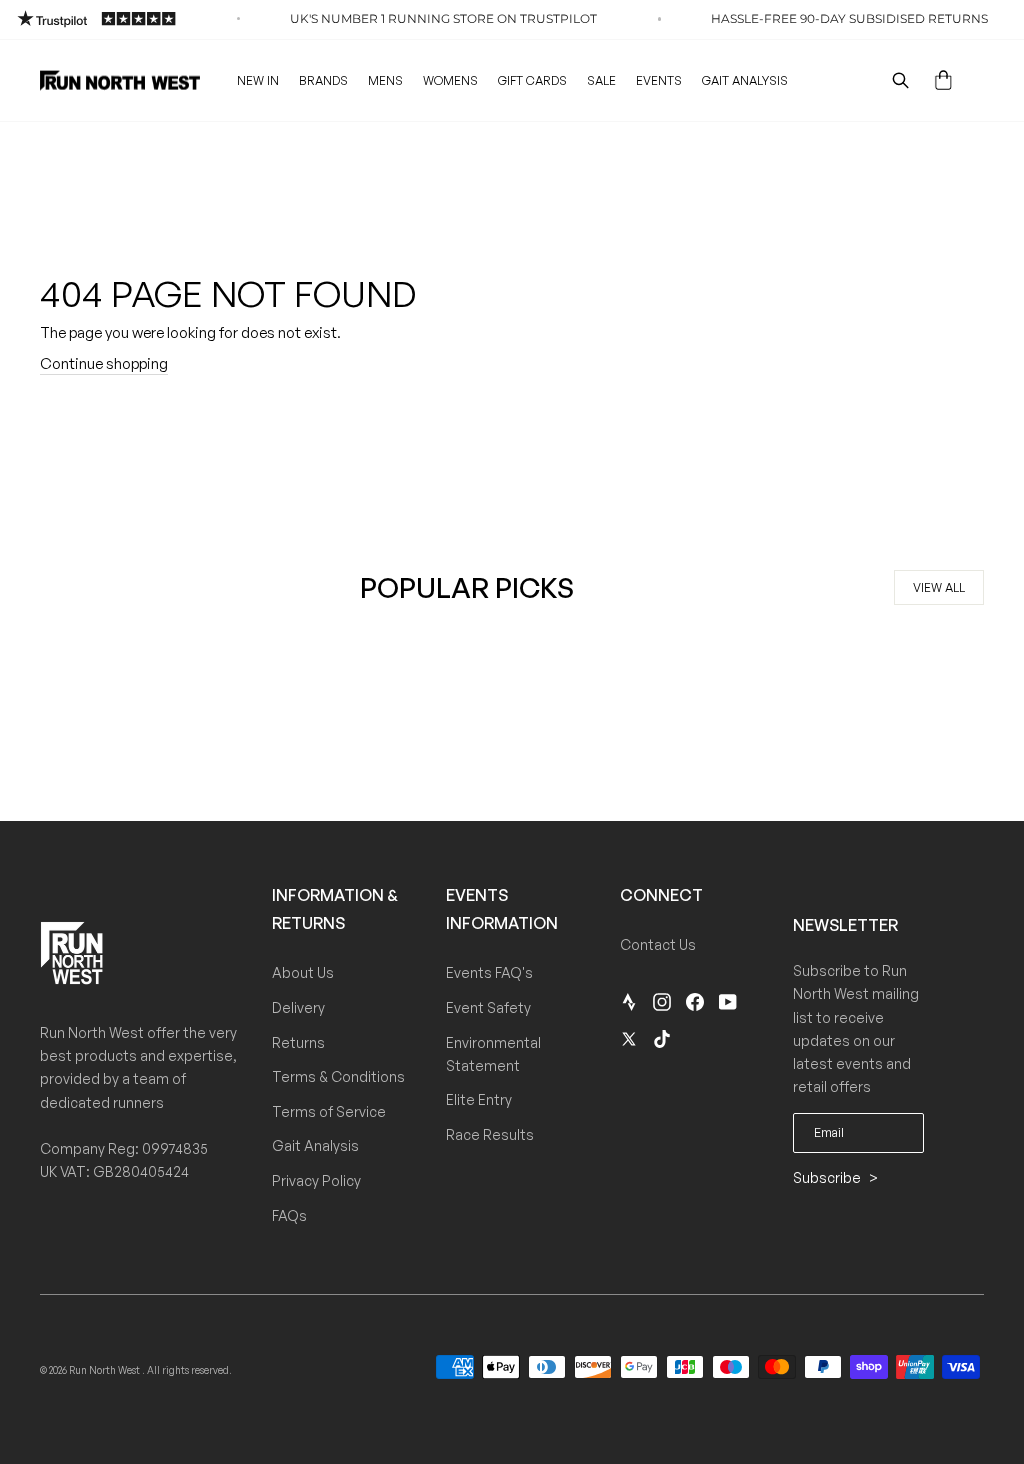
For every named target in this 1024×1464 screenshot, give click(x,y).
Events (659, 80)
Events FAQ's (489, 972)
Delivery (298, 1007)
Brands (323, 80)
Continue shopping (104, 363)
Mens (385, 80)
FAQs (289, 1215)
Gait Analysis (745, 80)
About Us (303, 972)
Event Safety (488, 1007)
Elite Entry (479, 1099)
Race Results (490, 1134)
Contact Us (658, 944)
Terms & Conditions (338, 1076)
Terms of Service (329, 1111)
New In (258, 80)
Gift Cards (532, 80)
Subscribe (828, 1177)
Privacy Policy (316, 1180)
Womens (450, 80)
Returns (298, 1042)
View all (939, 587)
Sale (601, 80)
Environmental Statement (493, 1054)
